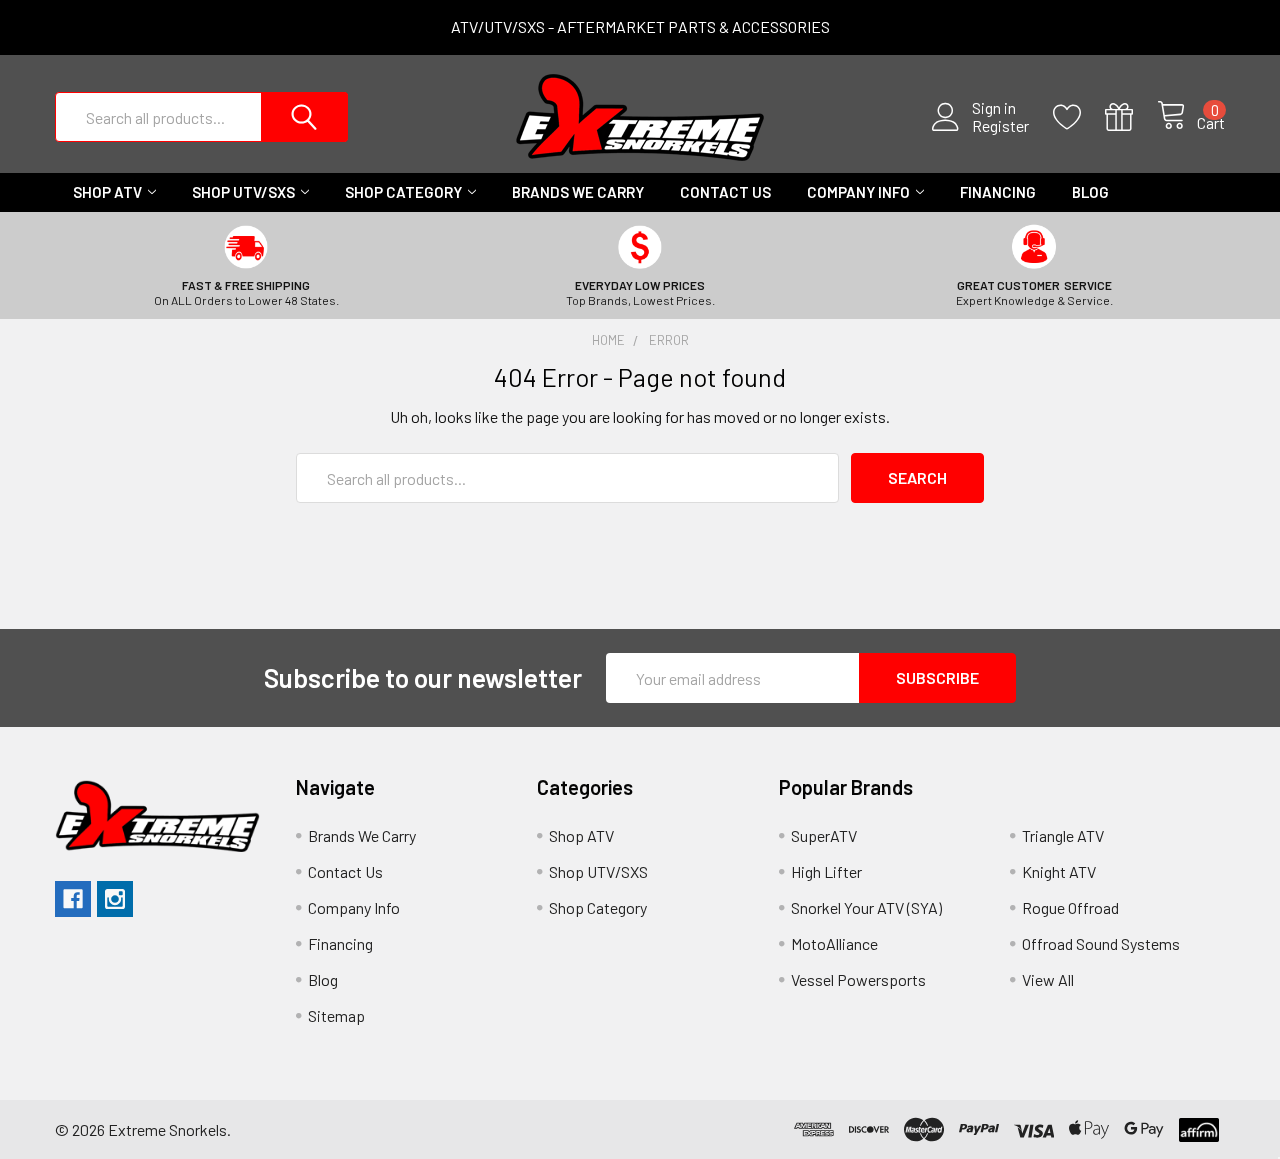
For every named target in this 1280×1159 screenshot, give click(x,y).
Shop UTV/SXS (243, 192)
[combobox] (201, 117)
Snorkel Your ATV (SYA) (866, 907)
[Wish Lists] (1079, 117)
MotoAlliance (834, 943)
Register (1000, 126)
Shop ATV (107, 192)
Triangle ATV (1063, 835)
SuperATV (824, 835)
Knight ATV (1059, 871)
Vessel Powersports (858, 979)
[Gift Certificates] (1131, 117)
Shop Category (403, 192)
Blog (1090, 192)
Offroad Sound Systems (1101, 943)
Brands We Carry (578, 192)
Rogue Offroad (1070, 907)
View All (1048, 979)
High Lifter (826, 871)
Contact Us (725, 192)
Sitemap (336, 1015)
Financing (998, 192)
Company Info (858, 192)
